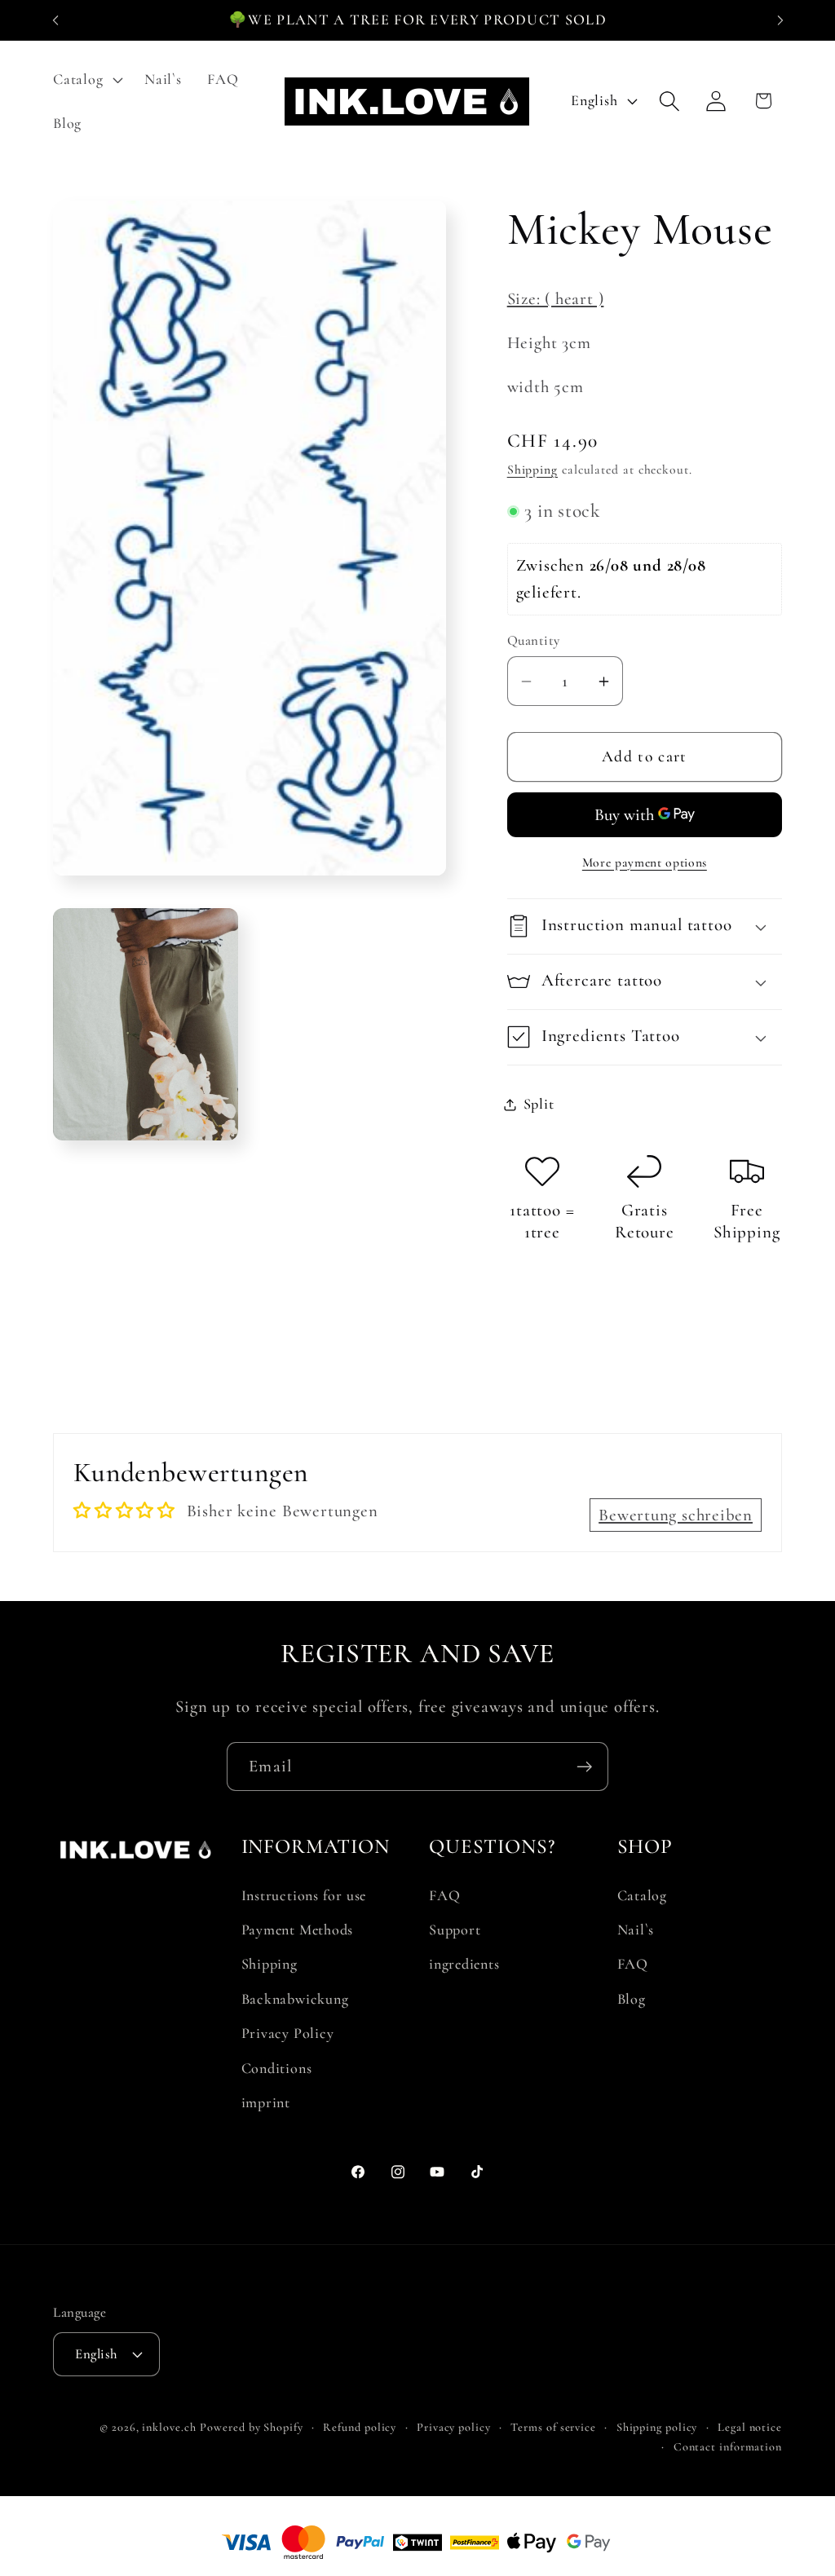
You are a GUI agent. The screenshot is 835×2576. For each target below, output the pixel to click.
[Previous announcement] (55, 20)
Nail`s (636, 1930)
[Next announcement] (780, 20)
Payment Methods (298, 1930)
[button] (86, 79)
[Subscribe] (584, 1767)
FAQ (444, 1895)
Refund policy (360, 2427)
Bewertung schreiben (676, 1515)
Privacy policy (454, 2427)
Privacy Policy (288, 2033)
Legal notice (750, 2427)
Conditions (277, 2068)
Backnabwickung (295, 1999)
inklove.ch (169, 2427)
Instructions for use (304, 1895)
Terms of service (553, 2427)
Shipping (532, 470)
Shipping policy (657, 2427)
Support (455, 1930)
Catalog (642, 1895)
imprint (266, 2102)
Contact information (728, 2447)
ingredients (464, 1964)
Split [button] (539, 1104)
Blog (632, 1999)
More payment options (645, 862)
